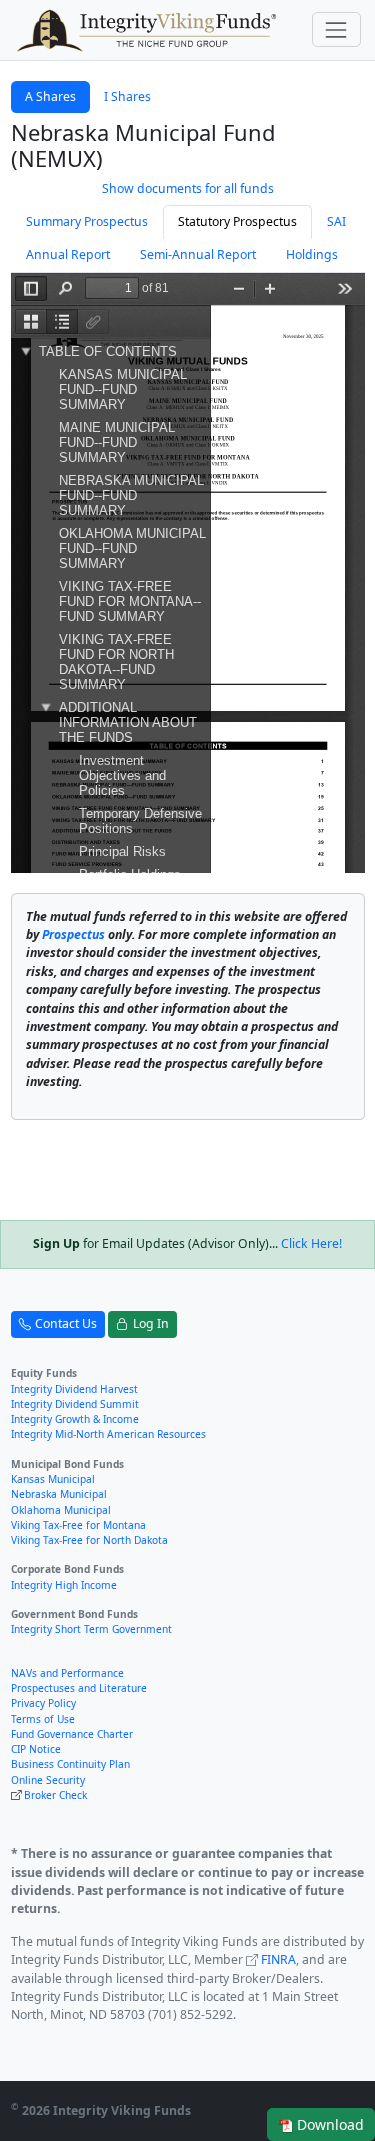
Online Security (48, 1780)
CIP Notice (36, 1749)
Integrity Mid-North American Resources (108, 1434)
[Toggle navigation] (336, 29)
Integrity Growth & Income (75, 1419)
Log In (151, 1323)
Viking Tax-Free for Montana (78, 1525)
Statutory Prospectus (237, 221)
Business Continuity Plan (70, 1764)
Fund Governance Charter (72, 1734)
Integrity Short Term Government (91, 1629)
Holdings (312, 254)
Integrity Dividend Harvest (74, 1389)
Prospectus (73, 934)
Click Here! (311, 1243)
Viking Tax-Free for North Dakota (89, 1540)
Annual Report (68, 254)
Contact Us (66, 1323)
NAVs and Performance (67, 1673)
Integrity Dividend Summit (75, 1404)
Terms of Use (43, 1719)
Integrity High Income (64, 1585)
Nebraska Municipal (59, 1494)
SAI (336, 221)
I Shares (127, 96)
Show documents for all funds (188, 188)
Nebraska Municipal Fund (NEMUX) (143, 145)
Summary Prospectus (87, 221)
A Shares (50, 96)
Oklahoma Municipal (61, 1510)
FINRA (278, 1959)
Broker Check (55, 1795)
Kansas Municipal (53, 1479)
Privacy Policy (43, 1703)
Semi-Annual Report (198, 254)
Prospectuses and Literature (79, 1688)
